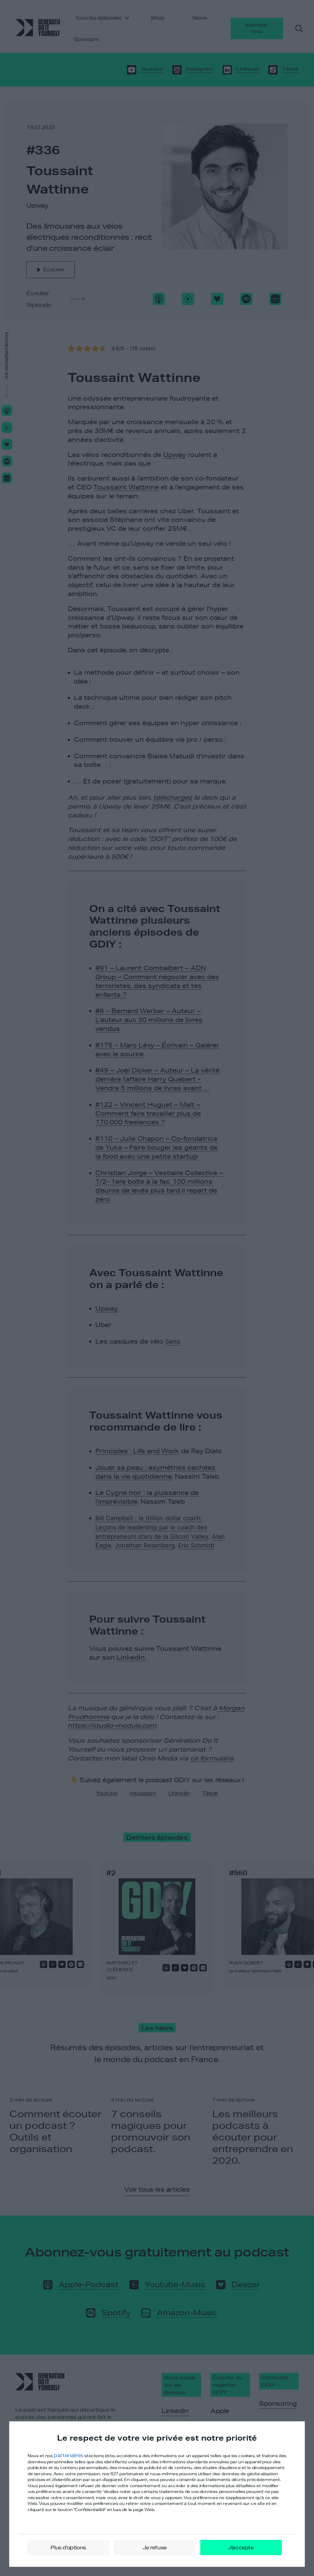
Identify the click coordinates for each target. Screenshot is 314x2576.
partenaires (69, 2455)
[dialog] (157, 2494)
